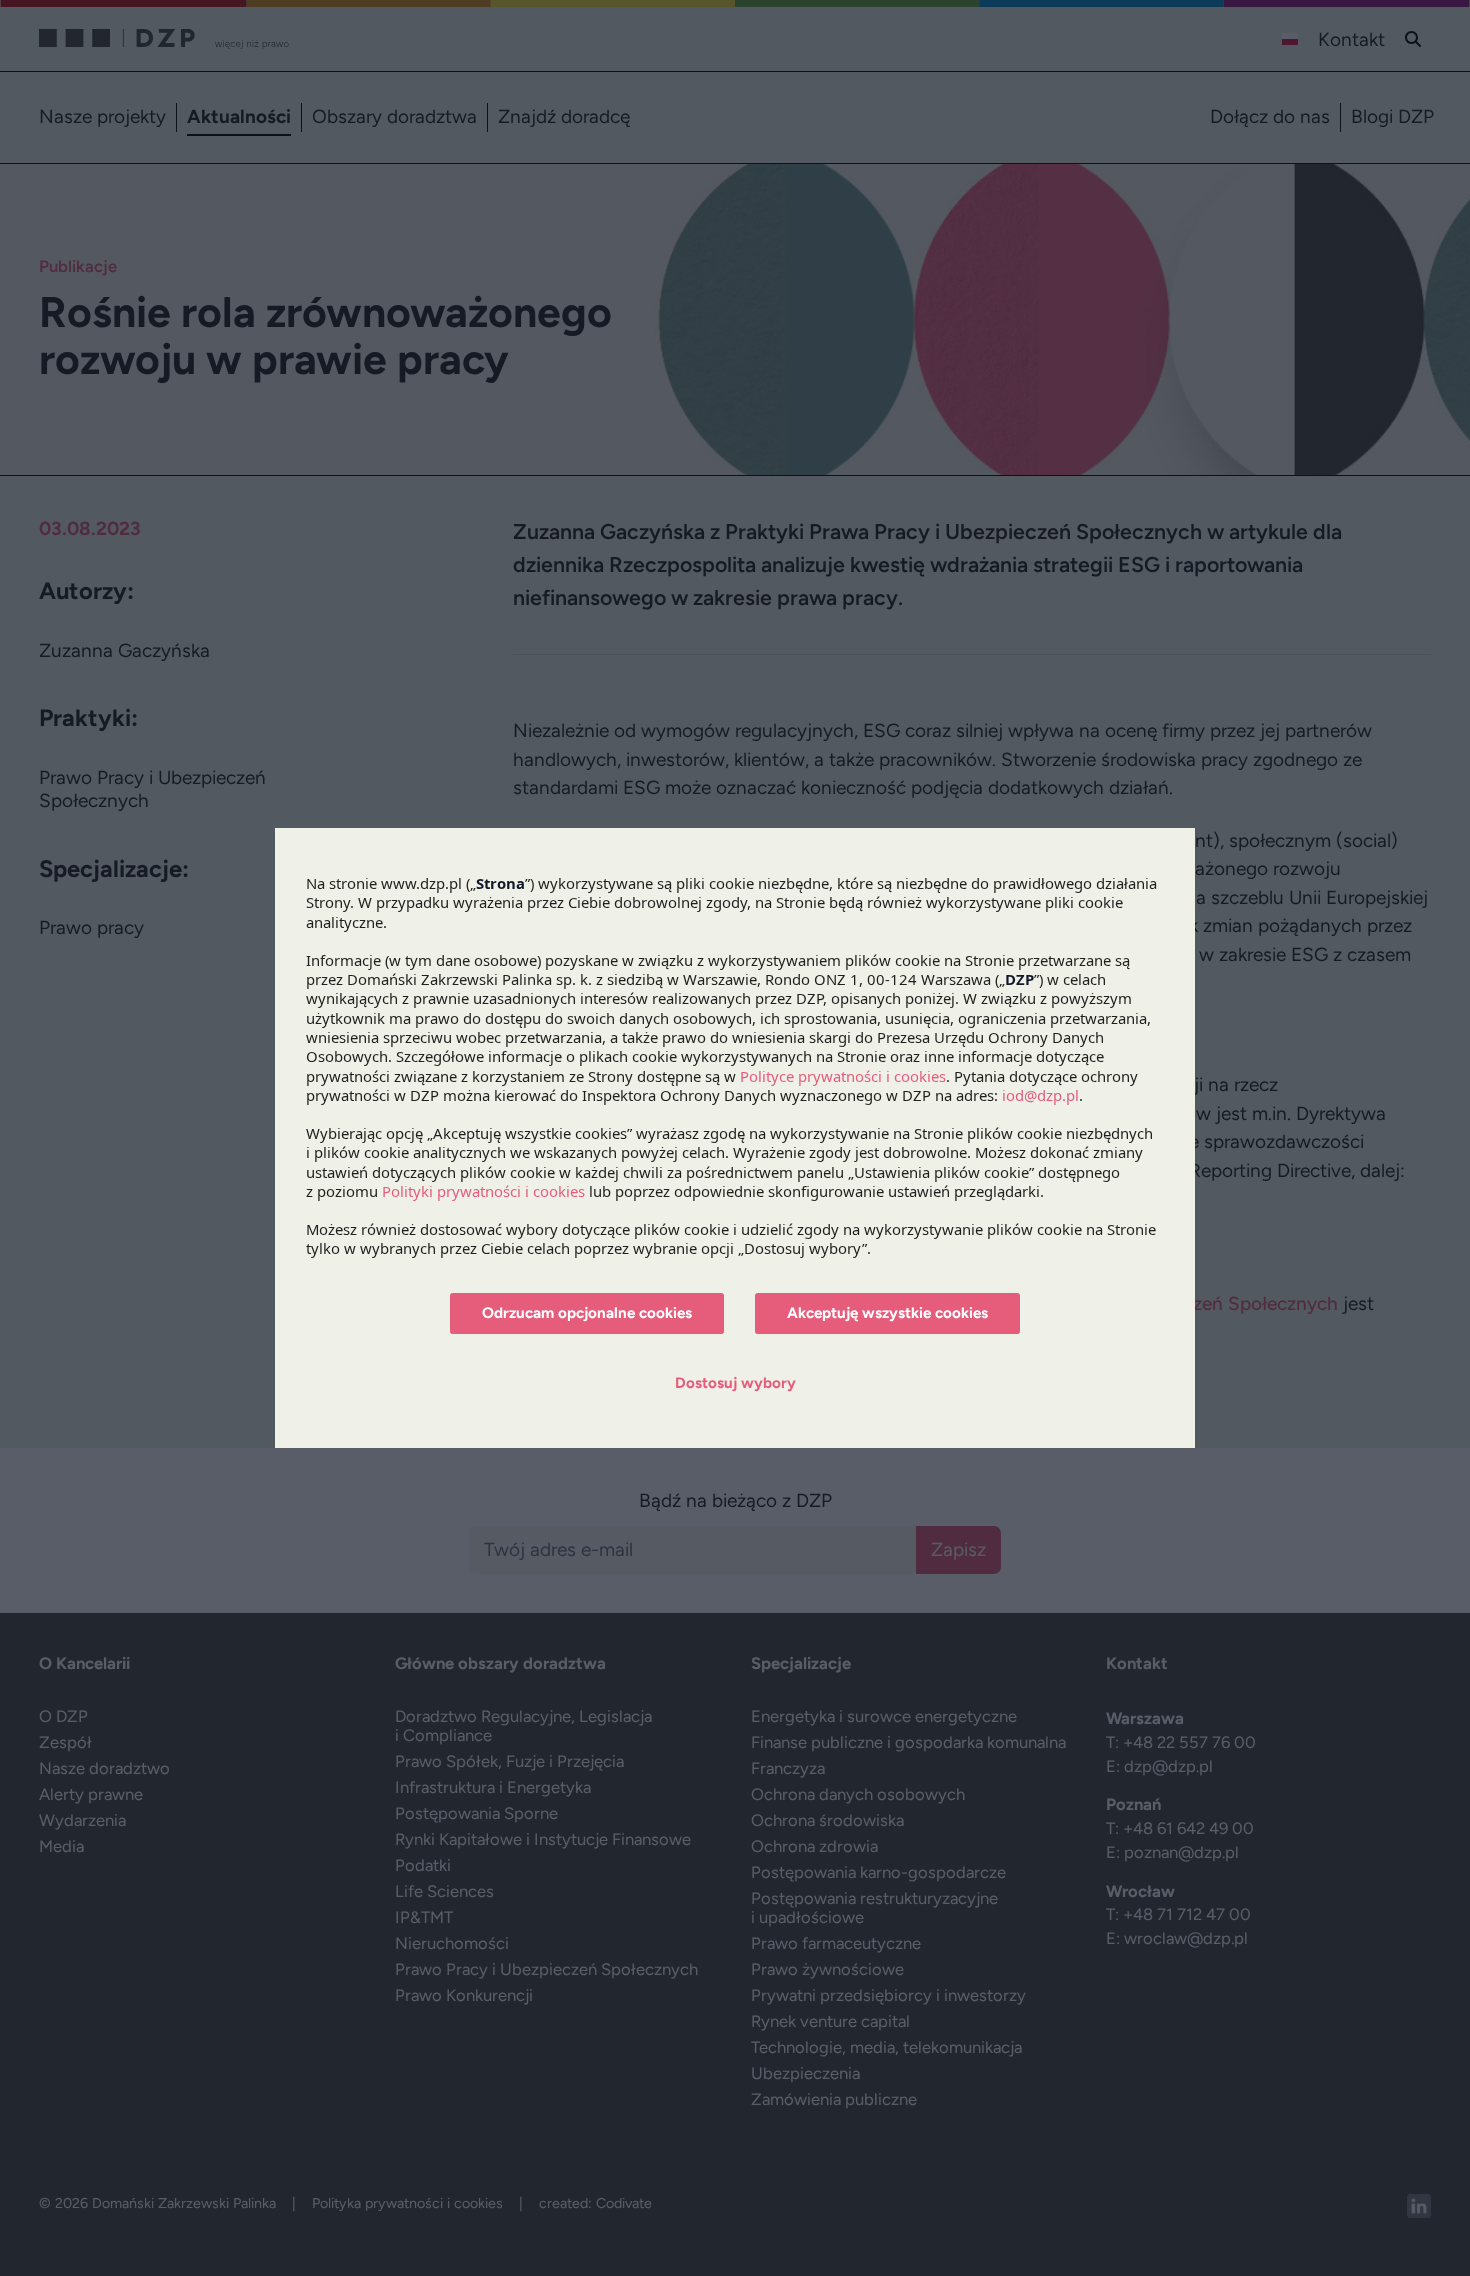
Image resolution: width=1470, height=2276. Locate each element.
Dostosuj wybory (735, 1383)
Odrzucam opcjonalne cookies (587, 1313)
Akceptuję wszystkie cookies (887, 1313)
